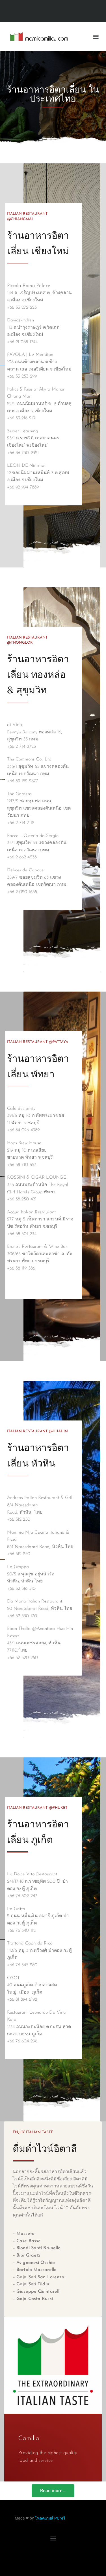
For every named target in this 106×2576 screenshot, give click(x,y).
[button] (96, 37)
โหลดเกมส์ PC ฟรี (50, 2518)
